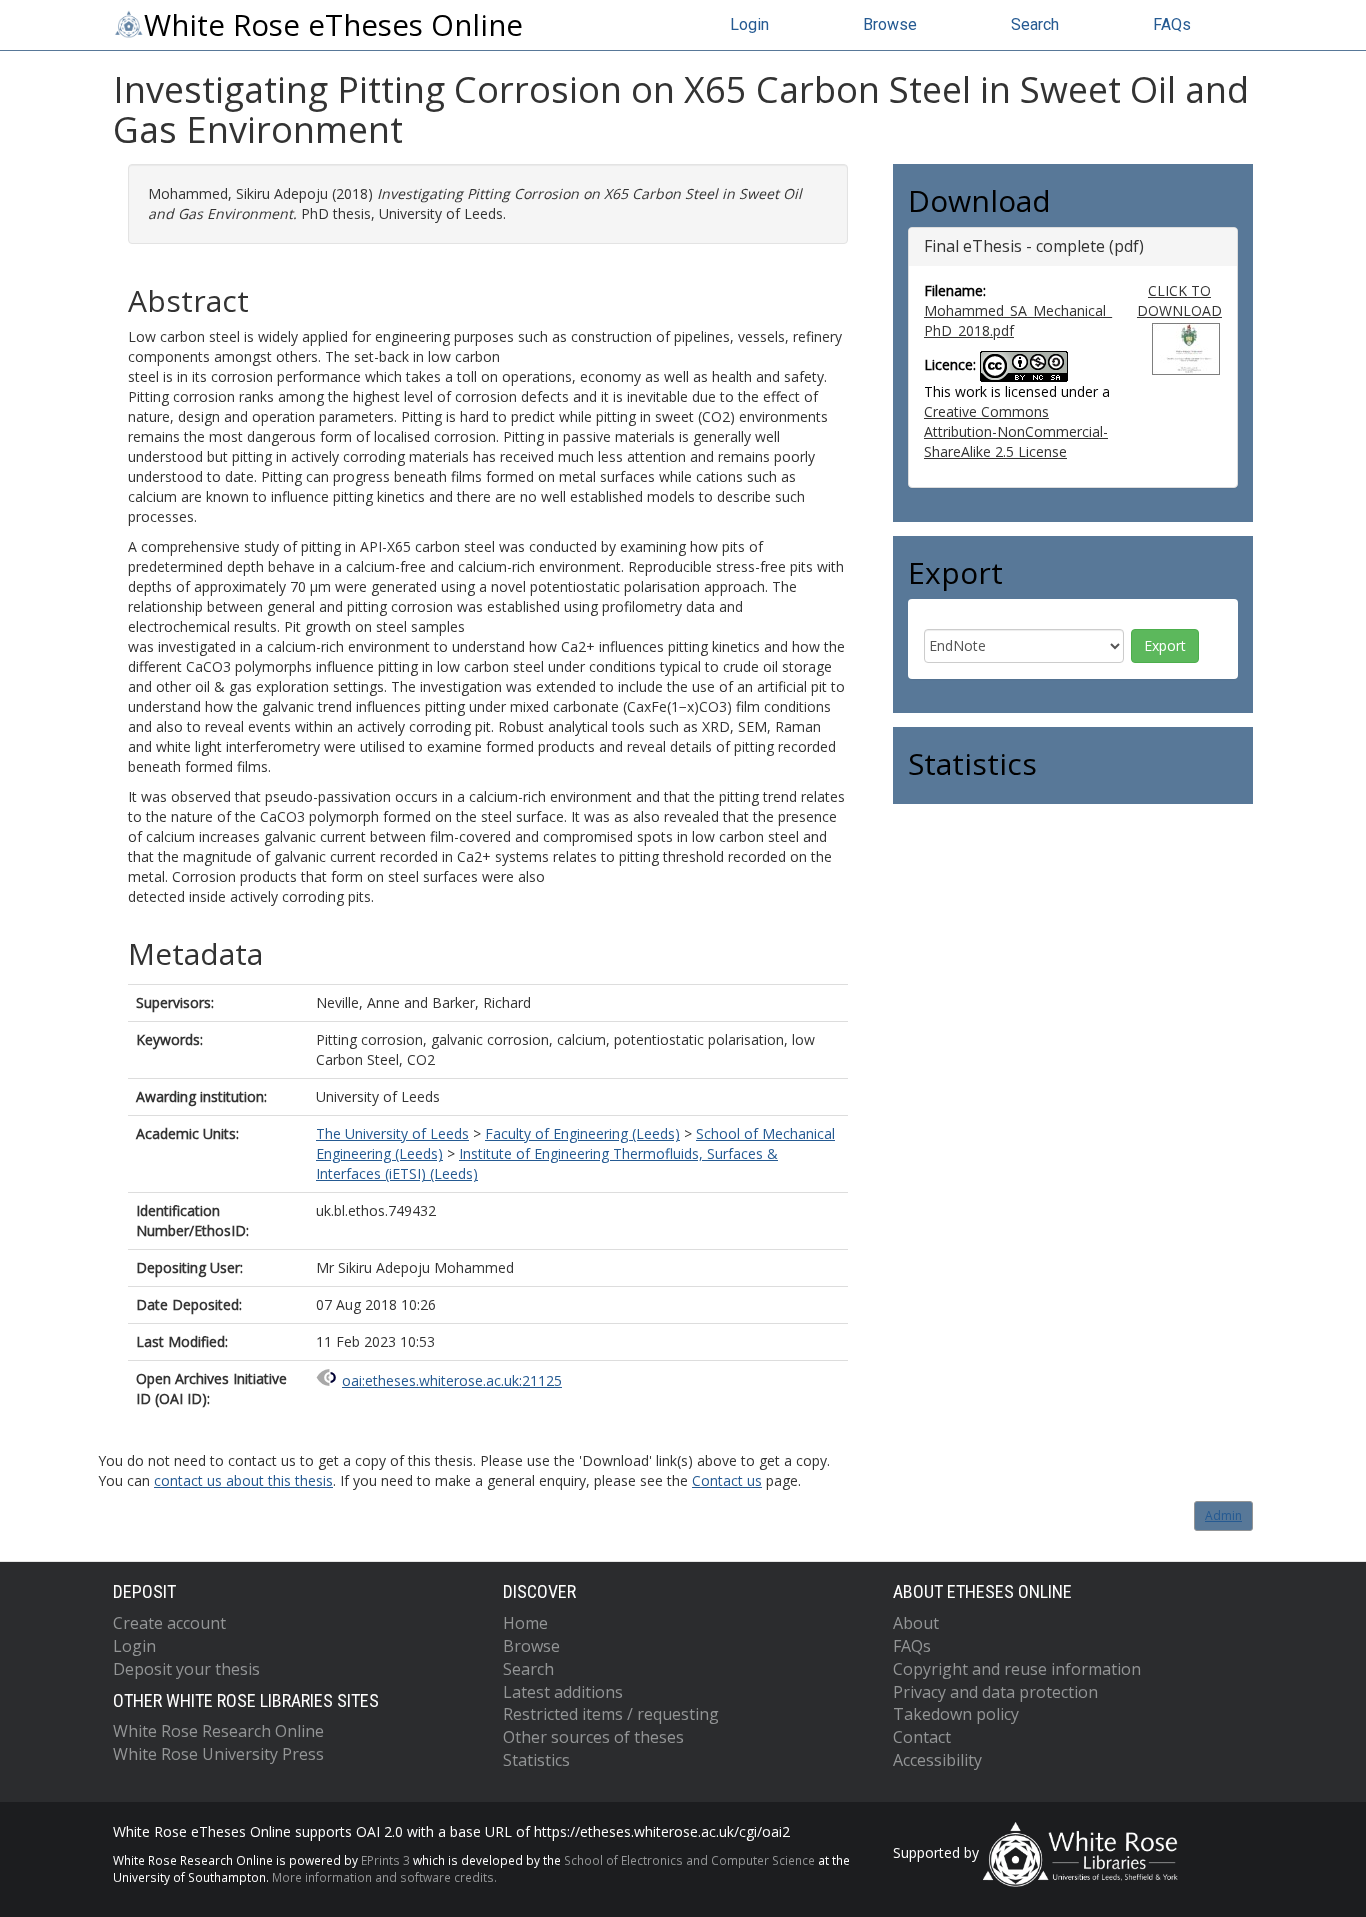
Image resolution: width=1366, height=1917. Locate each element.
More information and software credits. (384, 1877)
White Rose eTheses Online (333, 25)
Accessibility (937, 1760)
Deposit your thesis (186, 1669)
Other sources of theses (593, 1737)
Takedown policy (956, 1714)
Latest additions (563, 1692)
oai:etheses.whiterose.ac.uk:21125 (452, 1380)
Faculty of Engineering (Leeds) (582, 1133)
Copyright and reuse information (1017, 1669)
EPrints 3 (385, 1860)
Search (1035, 24)
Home (525, 1623)
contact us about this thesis (243, 1480)
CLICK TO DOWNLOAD (1179, 300)
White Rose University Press (218, 1754)
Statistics (536, 1760)
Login (749, 24)
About (916, 1623)
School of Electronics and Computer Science (689, 1860)
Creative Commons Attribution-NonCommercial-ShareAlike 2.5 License (1016, 431)
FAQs (1172, 24)
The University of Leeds (392, 1133)
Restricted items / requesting (611, 1714)
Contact (922, 1737)
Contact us (727, 1480)
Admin (1223, 1515)
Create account (169, 1623)
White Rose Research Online (218, 1731)
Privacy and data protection (995, 1692)
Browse (890, 24)
